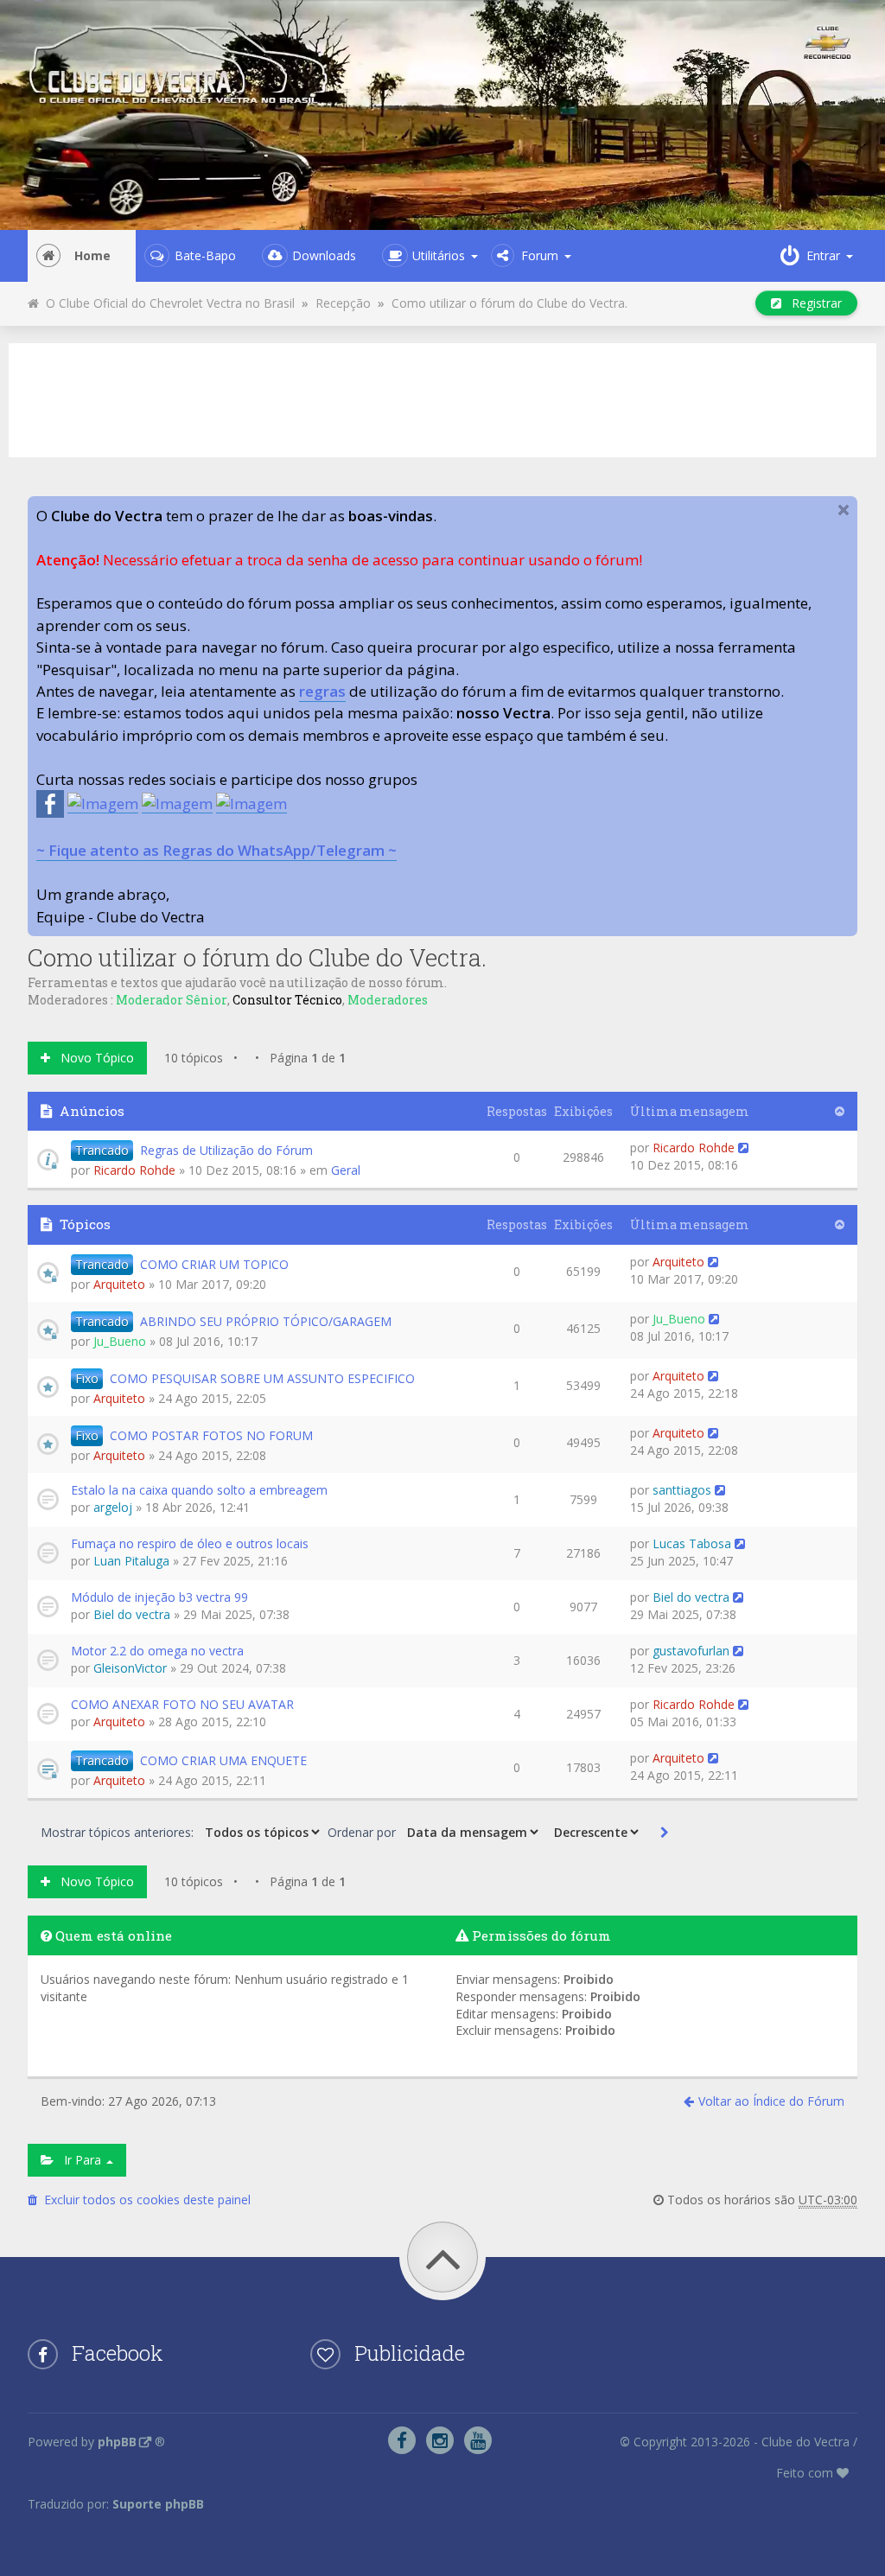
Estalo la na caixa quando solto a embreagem (199, 1490)
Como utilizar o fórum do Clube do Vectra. (509, 303)
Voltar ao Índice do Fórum (771, 2101)
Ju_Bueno (120, 1341)
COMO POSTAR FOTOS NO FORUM (211, 1435)
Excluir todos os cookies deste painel (144, 2200)
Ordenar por (363, 1832)
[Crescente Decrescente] (595, 1832)
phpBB (117, 2442)
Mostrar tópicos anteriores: (119, 1832)
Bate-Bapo (205, 255)
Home (92, 255)
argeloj (113, 1507)
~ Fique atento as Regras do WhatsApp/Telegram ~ (216, 850)
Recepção (343, 303)
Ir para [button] (79, 2160)
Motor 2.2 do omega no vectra (157, 1651)
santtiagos (682, 1490)
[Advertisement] (442, 398)
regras (322, 691)
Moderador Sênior (172, 1000)
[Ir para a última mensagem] (743, 1148)
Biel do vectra (132, 1614)
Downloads (324, 255)
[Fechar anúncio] (844, 510)
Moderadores (388, 1000)
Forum (540, 255)
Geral (346, 1170)
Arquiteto (119, 1284)
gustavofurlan (691, 1651)
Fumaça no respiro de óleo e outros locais (190, 1543)
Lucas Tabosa (692, 1543)
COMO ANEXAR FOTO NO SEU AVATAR (182, 1704)
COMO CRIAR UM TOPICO (214, 1264)
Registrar (812, 303)
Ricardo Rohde (134, 1170)
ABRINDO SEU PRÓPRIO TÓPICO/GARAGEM (266, 1321)
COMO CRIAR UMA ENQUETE (223, 1760)
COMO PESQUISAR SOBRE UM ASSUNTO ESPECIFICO (262, 1378)
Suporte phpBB (158, 2504)
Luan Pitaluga (131, 1561)
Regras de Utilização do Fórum (226, 1150)
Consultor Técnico (287, 1000)
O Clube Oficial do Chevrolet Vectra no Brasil (167, 303)
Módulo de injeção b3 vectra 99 (159, 1597)
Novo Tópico (92, 1058)
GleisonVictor (130, 1668)
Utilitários (439, 255)
